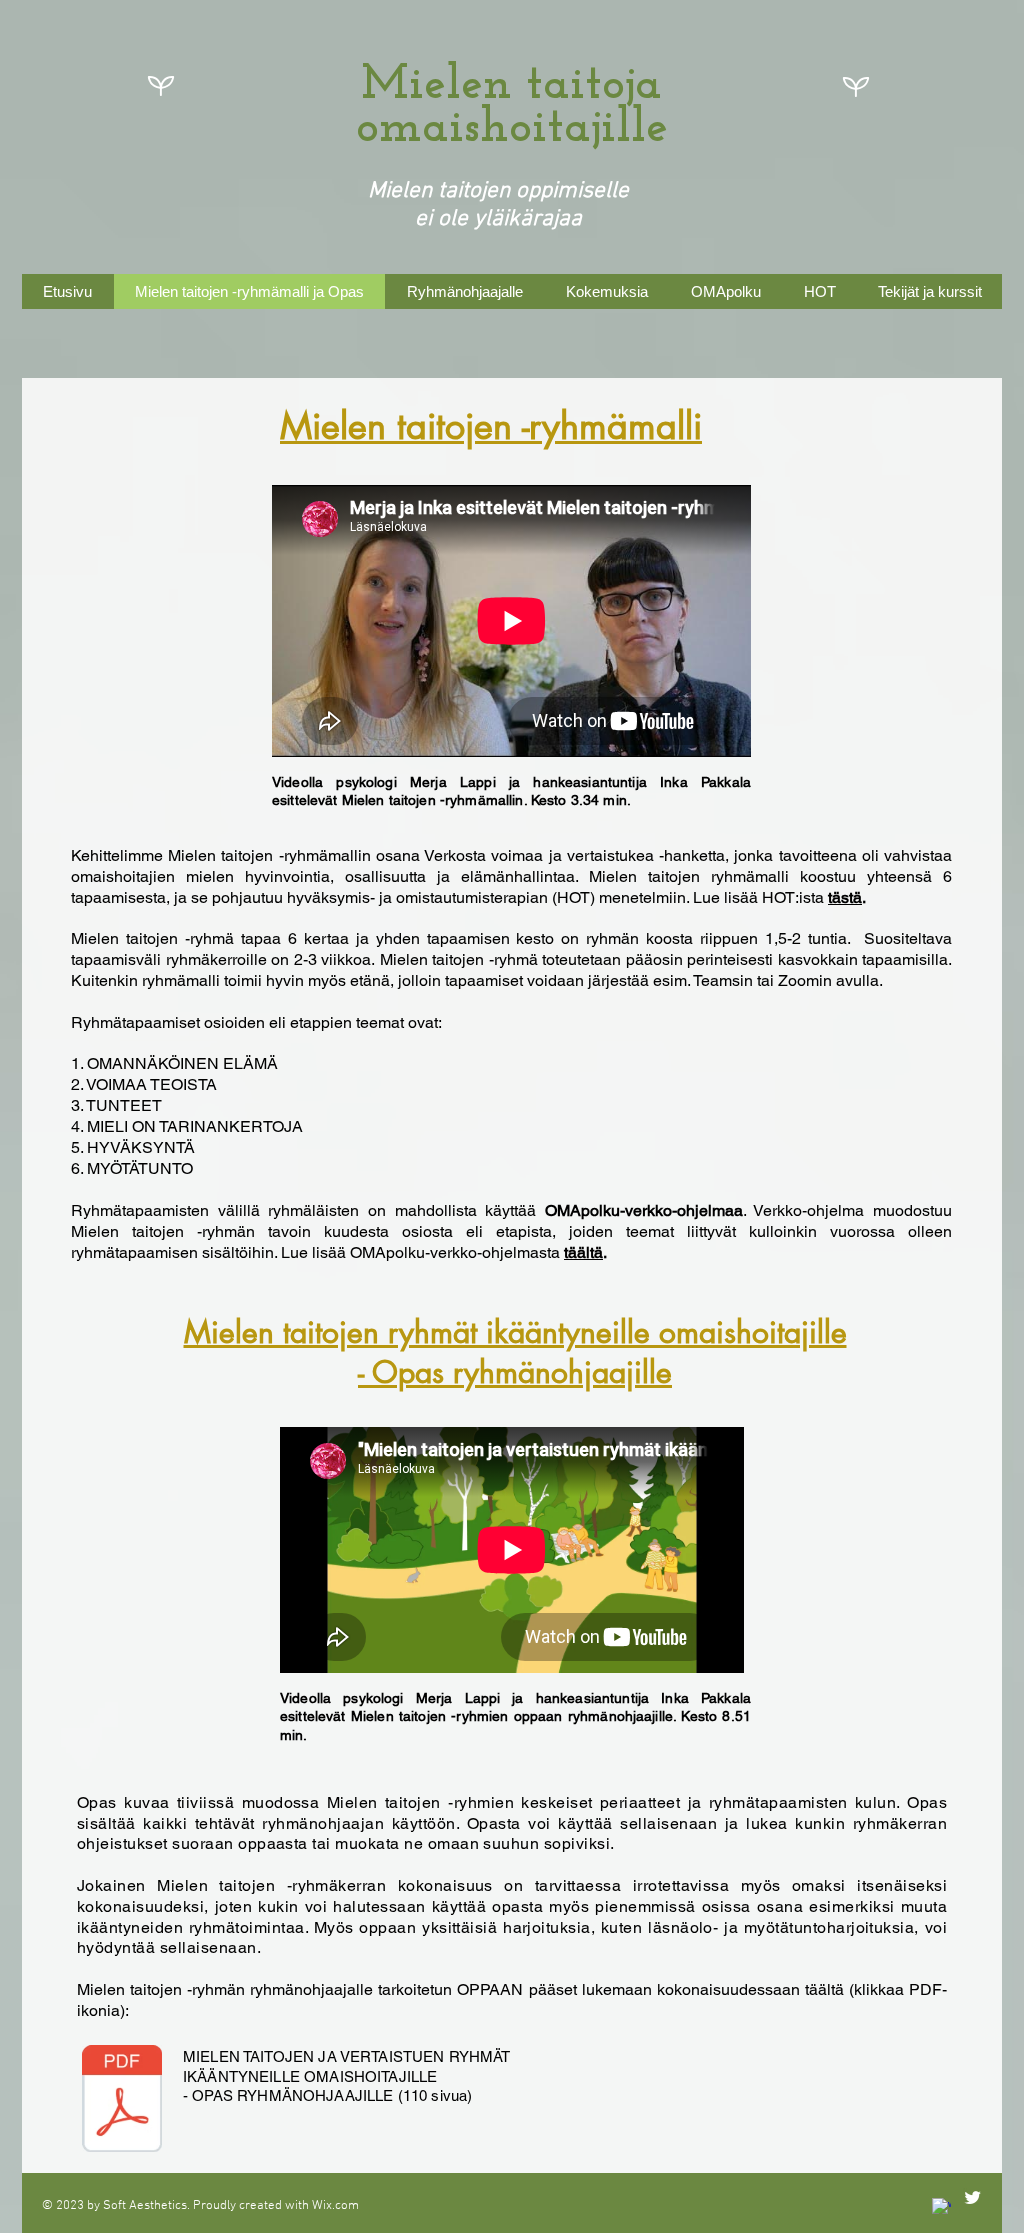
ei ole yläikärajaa (498, 219)
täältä (583, 1252)
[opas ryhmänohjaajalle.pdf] (122, 2101)
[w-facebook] (941, 2207)
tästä (845, 897)
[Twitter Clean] (972, 2197)
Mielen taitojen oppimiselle (498, 191)
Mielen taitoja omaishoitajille (512, 107)
